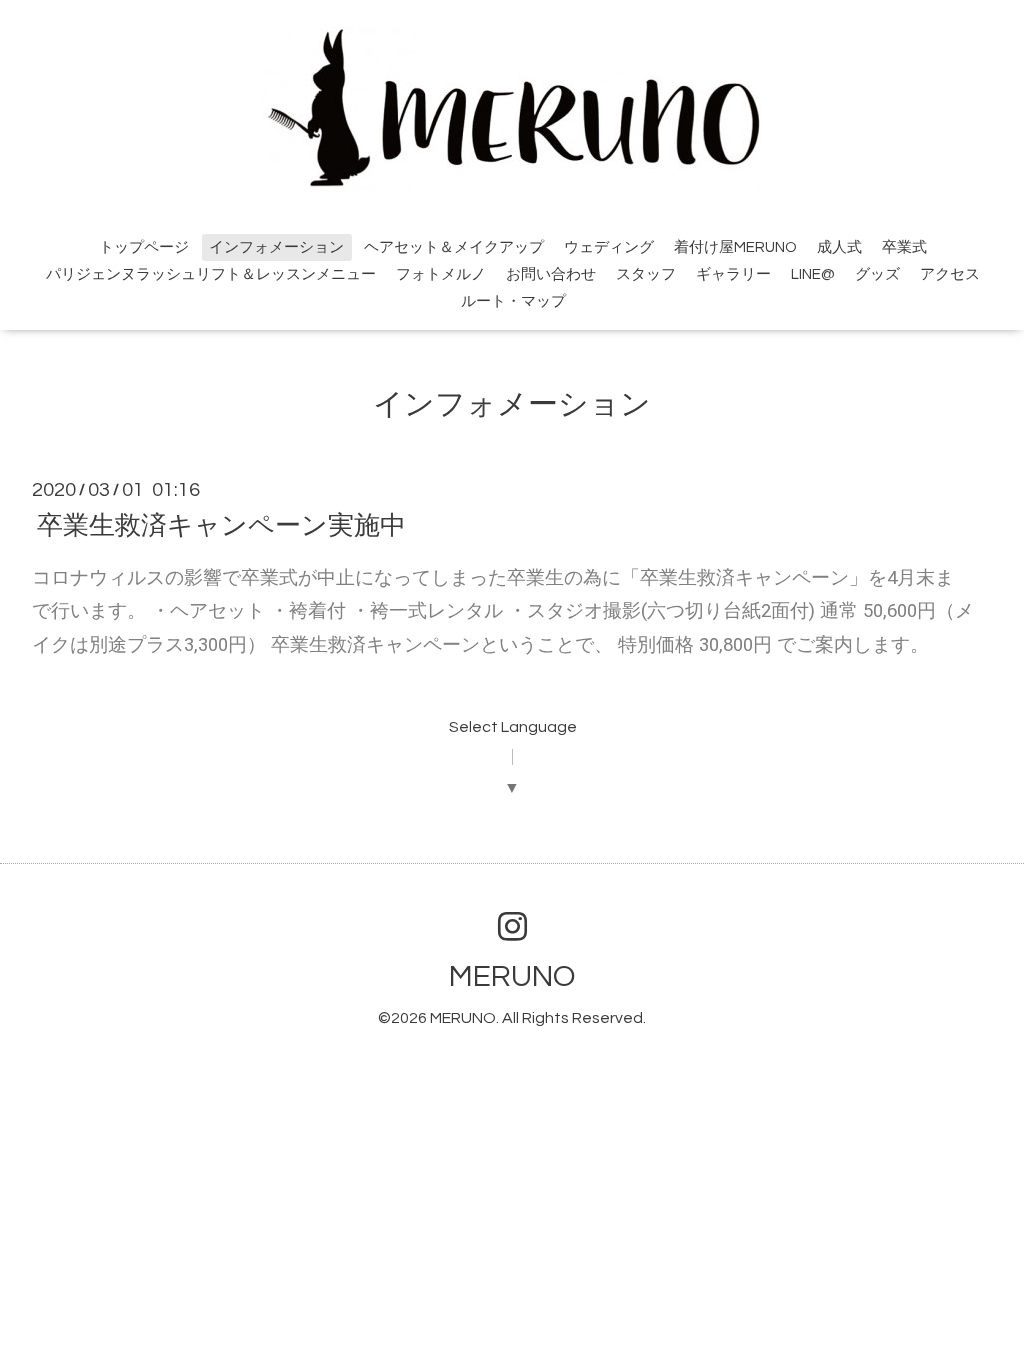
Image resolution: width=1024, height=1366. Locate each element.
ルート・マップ (513, 301)
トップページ (144, 247)
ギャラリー (733, 274)
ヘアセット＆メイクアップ (454, 247)
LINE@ (813, 274)
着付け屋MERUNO (735, 247)
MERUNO (512, 976)
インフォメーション (276, 247)
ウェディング (609, 247)
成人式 (839, 247)
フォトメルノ (441, 274)
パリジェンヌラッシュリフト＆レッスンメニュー (211, 274)
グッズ (877, 274)
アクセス (950, 274)
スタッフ (646, 274)
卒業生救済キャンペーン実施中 (221, 525)
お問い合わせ (551, 274)
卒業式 (904, 247)
